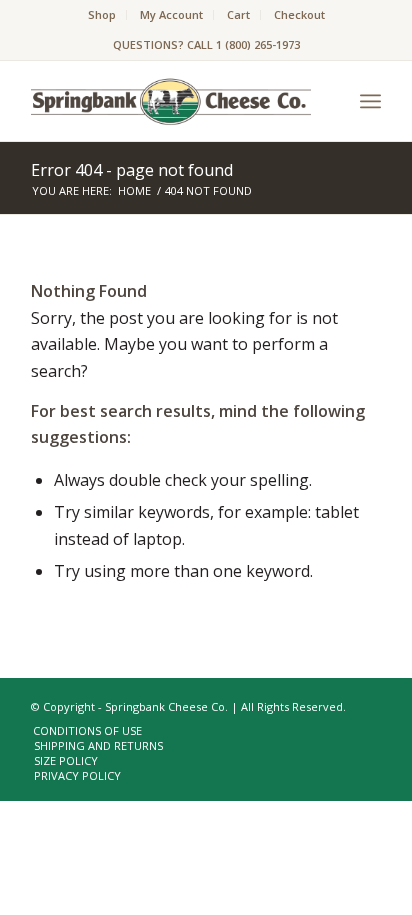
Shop (102, 14)
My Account (171, 14)
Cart (238, 14)
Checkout (299, 14)
